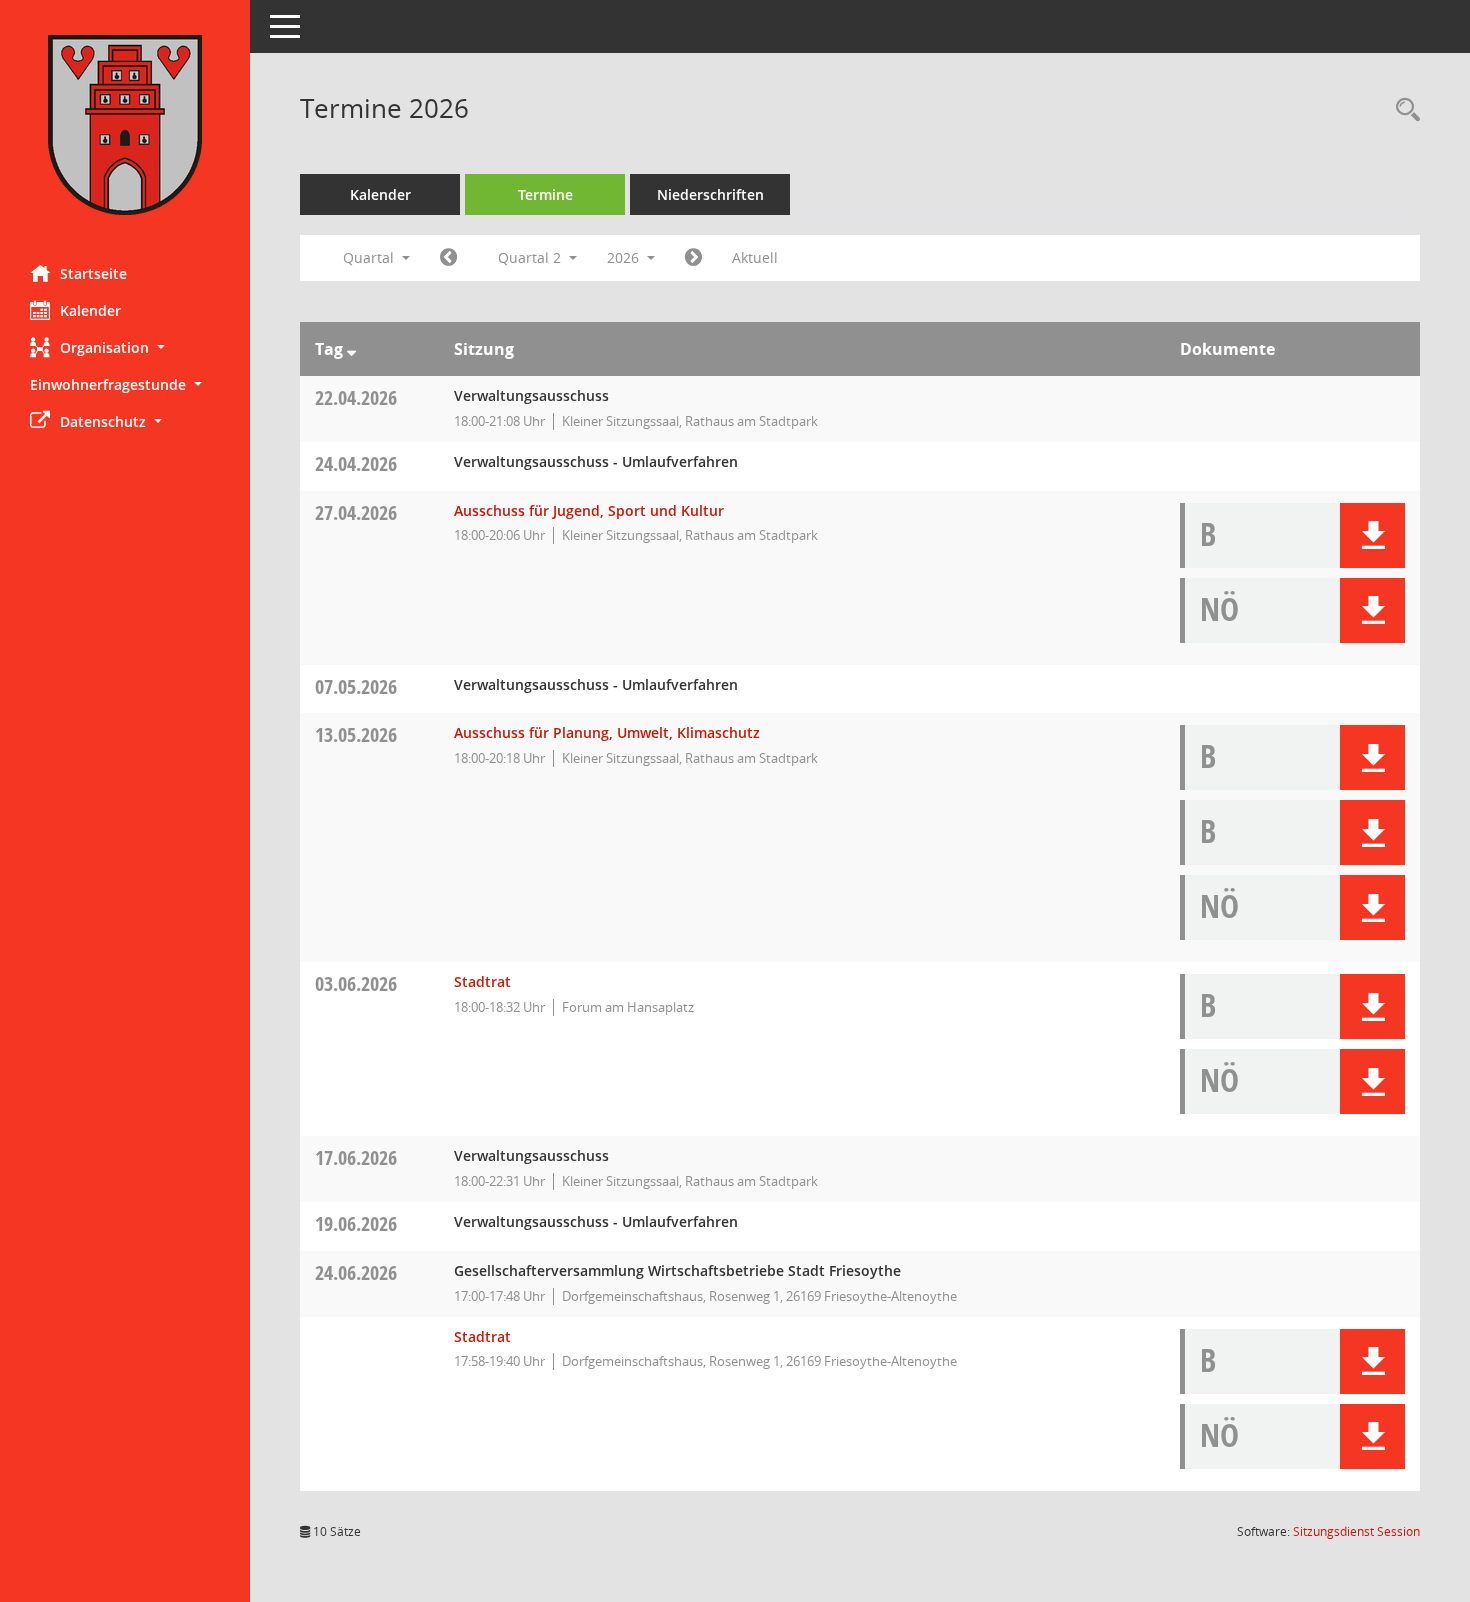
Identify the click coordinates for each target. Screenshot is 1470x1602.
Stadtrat (482, 981)
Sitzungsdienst (1356, 1531)
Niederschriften (710, 194)
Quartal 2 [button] (531, 257)
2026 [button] (625, 257)
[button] (125, 347)
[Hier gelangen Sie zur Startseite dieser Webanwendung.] (125, 125)
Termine (545, 194)
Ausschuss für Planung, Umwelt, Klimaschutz (607, 732)
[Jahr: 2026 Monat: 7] (693, 258)
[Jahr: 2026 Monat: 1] (448, 258)
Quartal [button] (370, 257)
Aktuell (755, 257)
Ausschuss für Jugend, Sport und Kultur (589, 510)
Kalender (90, 310)
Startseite (93, 273)
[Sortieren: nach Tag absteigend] (351, 349)
